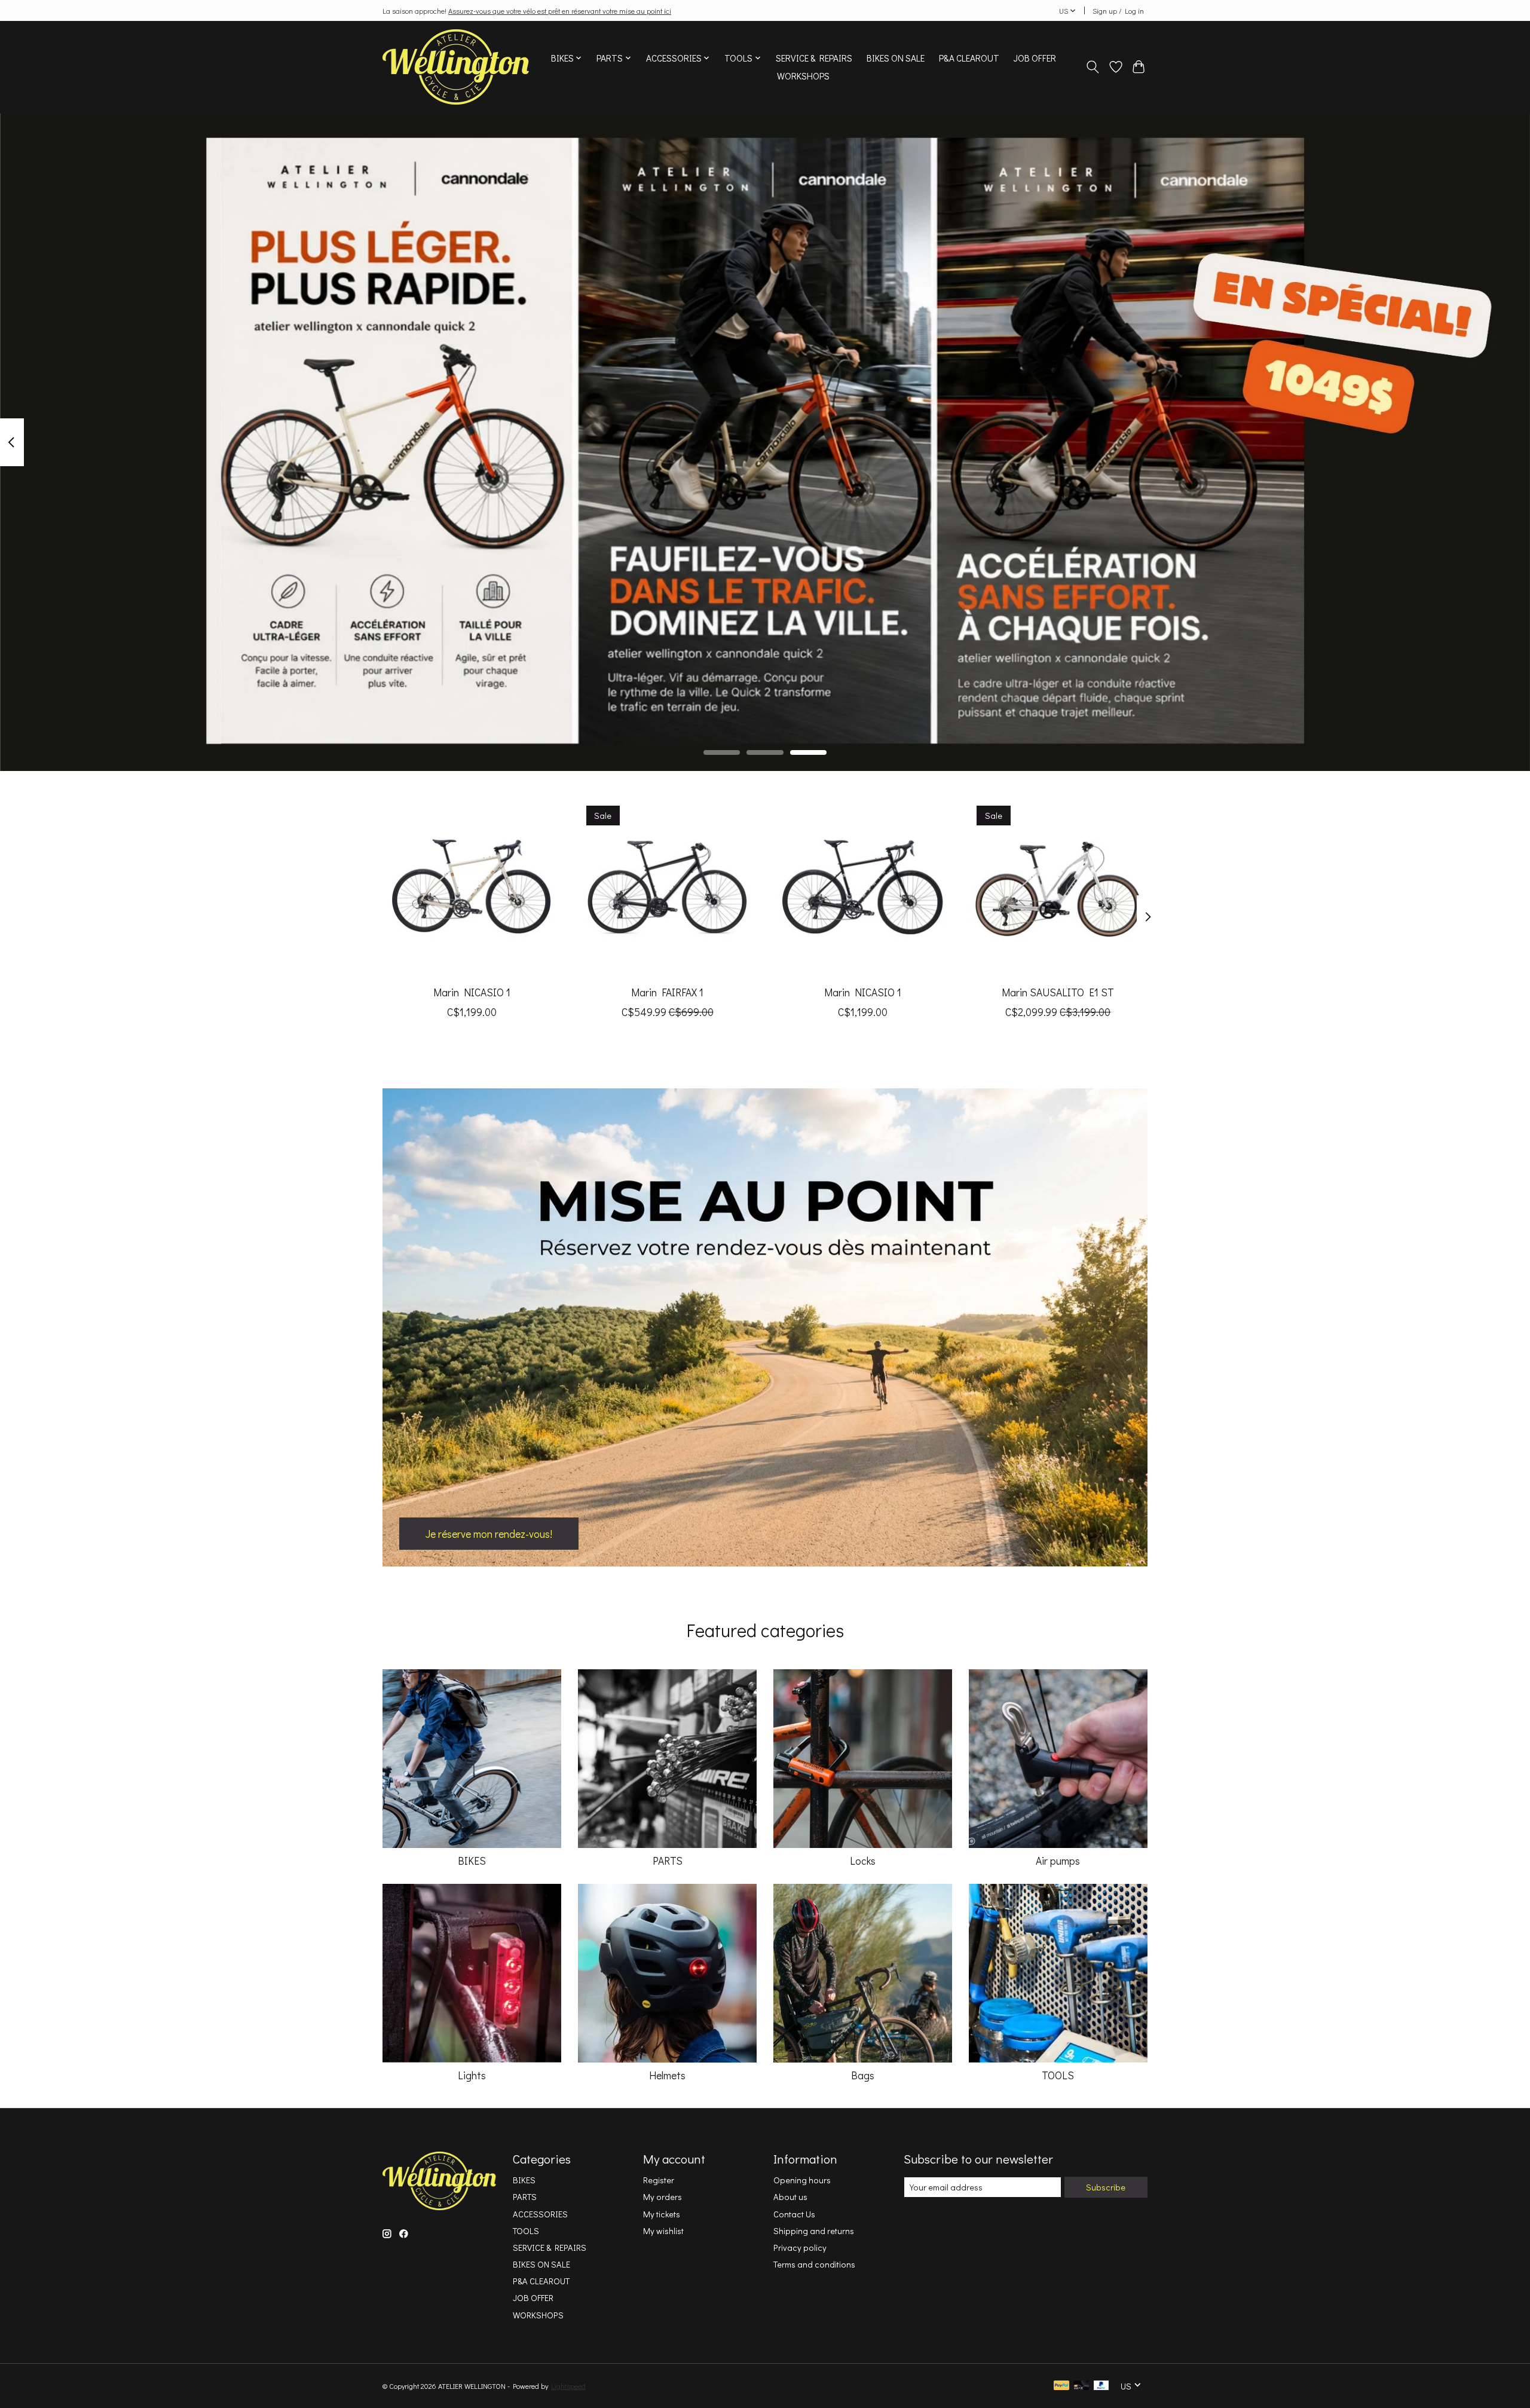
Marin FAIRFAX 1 (667, 992)
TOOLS (1058, 2075)
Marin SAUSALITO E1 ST (1058, 992)
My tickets (662, 2214)
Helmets (667, 2075)
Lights (472, 2075)
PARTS (668, 1861)
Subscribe (1106, 2187)
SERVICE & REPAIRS (814, 58)
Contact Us (794, 2214)
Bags (863, 2075)
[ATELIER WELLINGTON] (456, 67)
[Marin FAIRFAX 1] (667, 887)
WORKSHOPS (803, 76)
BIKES (472, 1861)
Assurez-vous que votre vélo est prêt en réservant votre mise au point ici (560, 11)
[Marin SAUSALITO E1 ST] (1058, 887)
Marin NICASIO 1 (472, 992)
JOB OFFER (1035, 58)
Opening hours (802, 2180)
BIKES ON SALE (896, 58)
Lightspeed (568, 2386)
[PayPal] (1061, 2386)
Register (659, 2180)
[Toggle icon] (1093, 67)
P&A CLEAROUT (969, 58)
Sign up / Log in (1118, 11)
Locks (863, 1861)
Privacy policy (800, 2248)
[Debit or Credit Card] (1081, 2386)
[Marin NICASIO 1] (472, 887)
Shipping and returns (814, 2231)
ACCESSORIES (540, 2214)
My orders (663, 2197)
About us (790, 2197)
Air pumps (1058, 1861)
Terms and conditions (814, 2264)
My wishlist (663, 2231)
